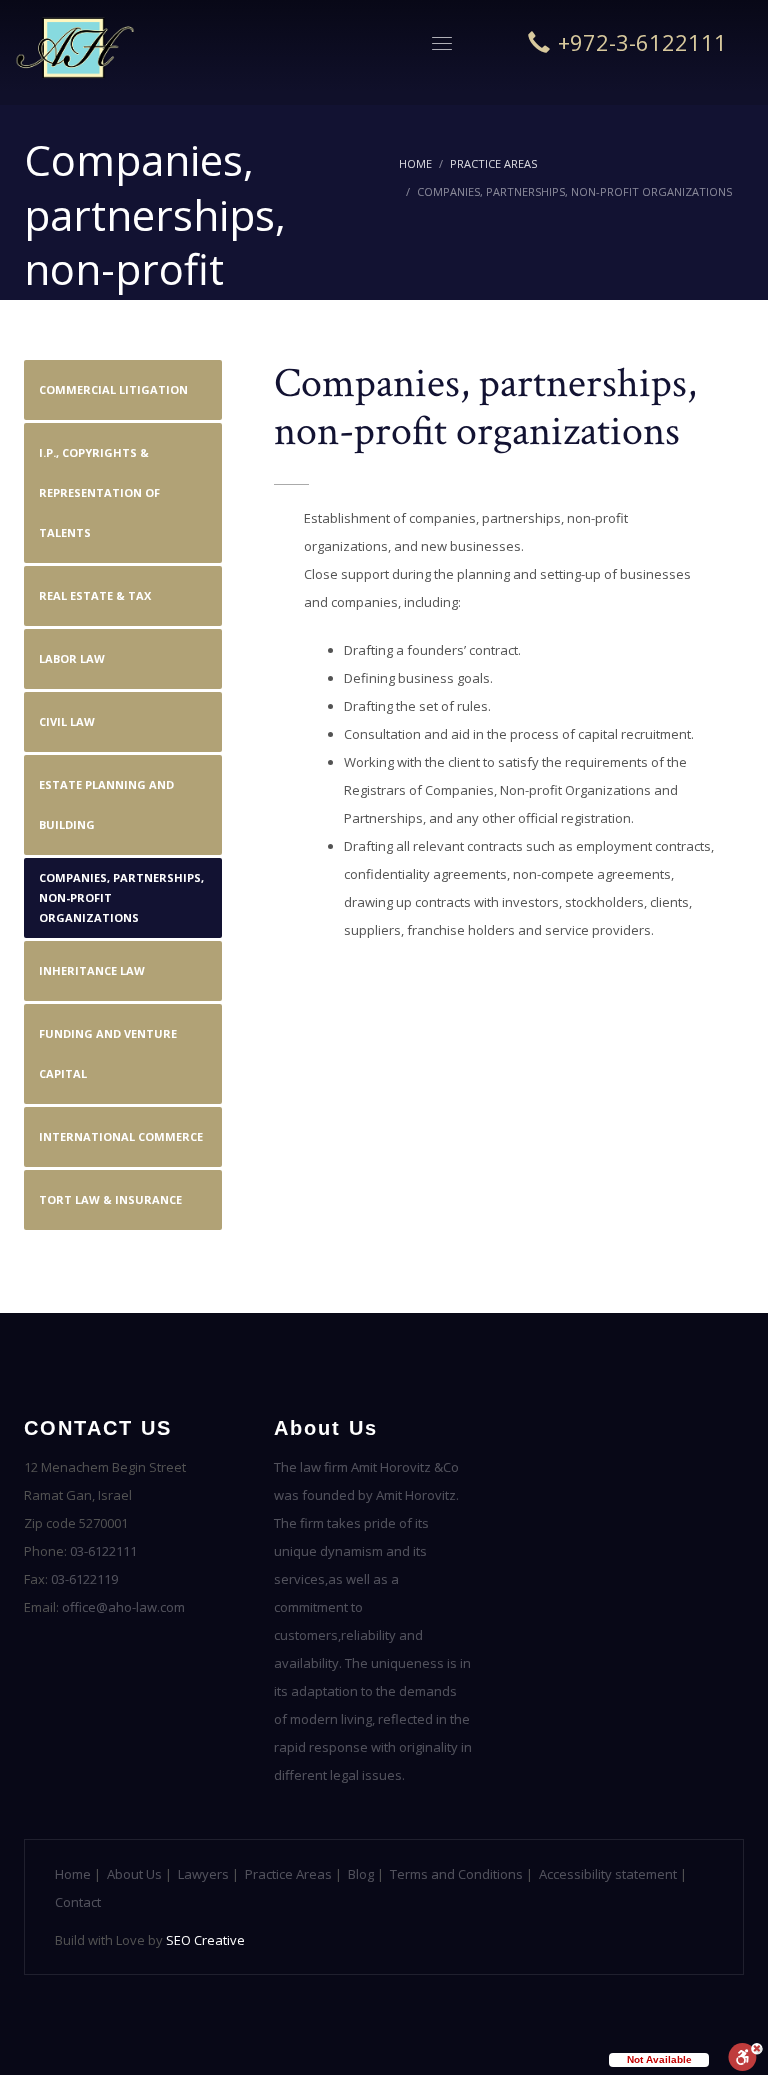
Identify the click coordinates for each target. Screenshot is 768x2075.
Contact (78, 1902)
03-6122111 (103, 1551)
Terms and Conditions (456, 1874)
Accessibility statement (608, 1874)
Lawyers (203, 1874)
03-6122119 (84, 1579)
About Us (134, 1874)
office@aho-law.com (123, 1607)
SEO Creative (205, 1940)
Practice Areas (493, 163)
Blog (361, 1874)
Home (415, 163)
